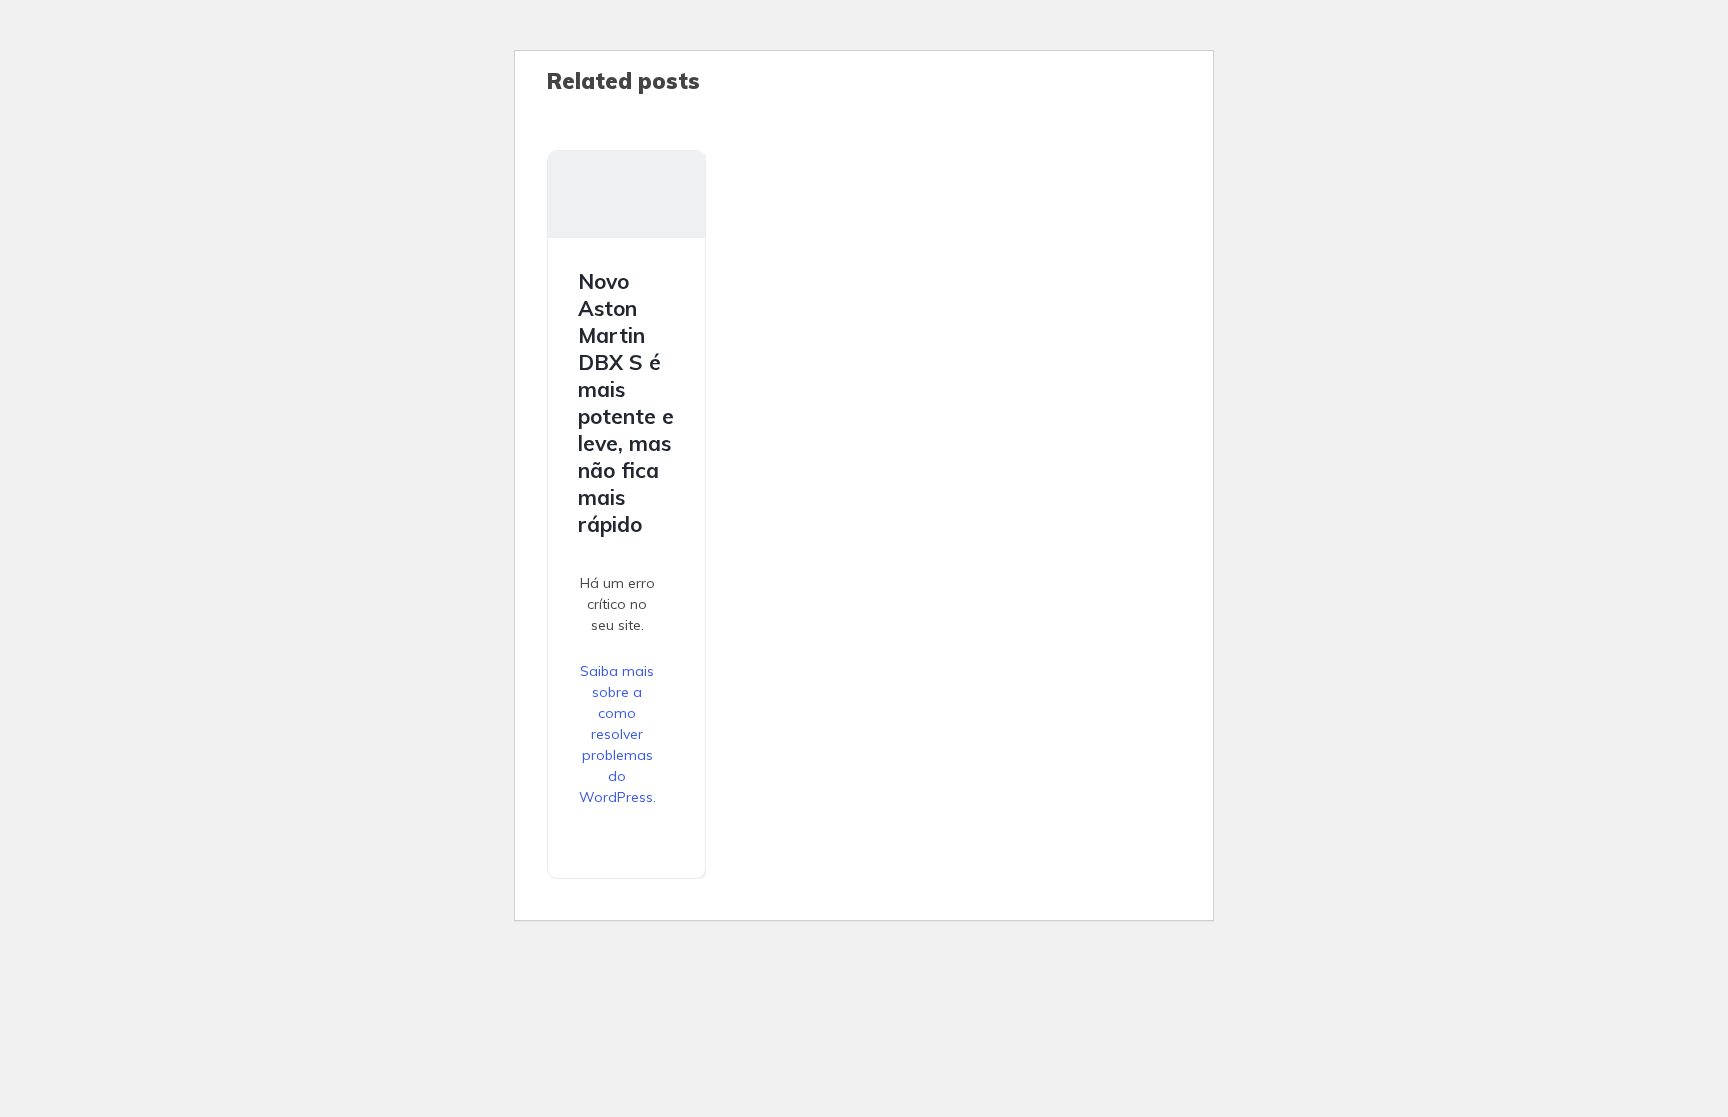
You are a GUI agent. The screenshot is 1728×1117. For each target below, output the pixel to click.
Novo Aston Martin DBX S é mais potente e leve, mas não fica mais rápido (626, 402)
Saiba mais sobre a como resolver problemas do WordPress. (617, 734)
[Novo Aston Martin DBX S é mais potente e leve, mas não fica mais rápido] (626, 194)
